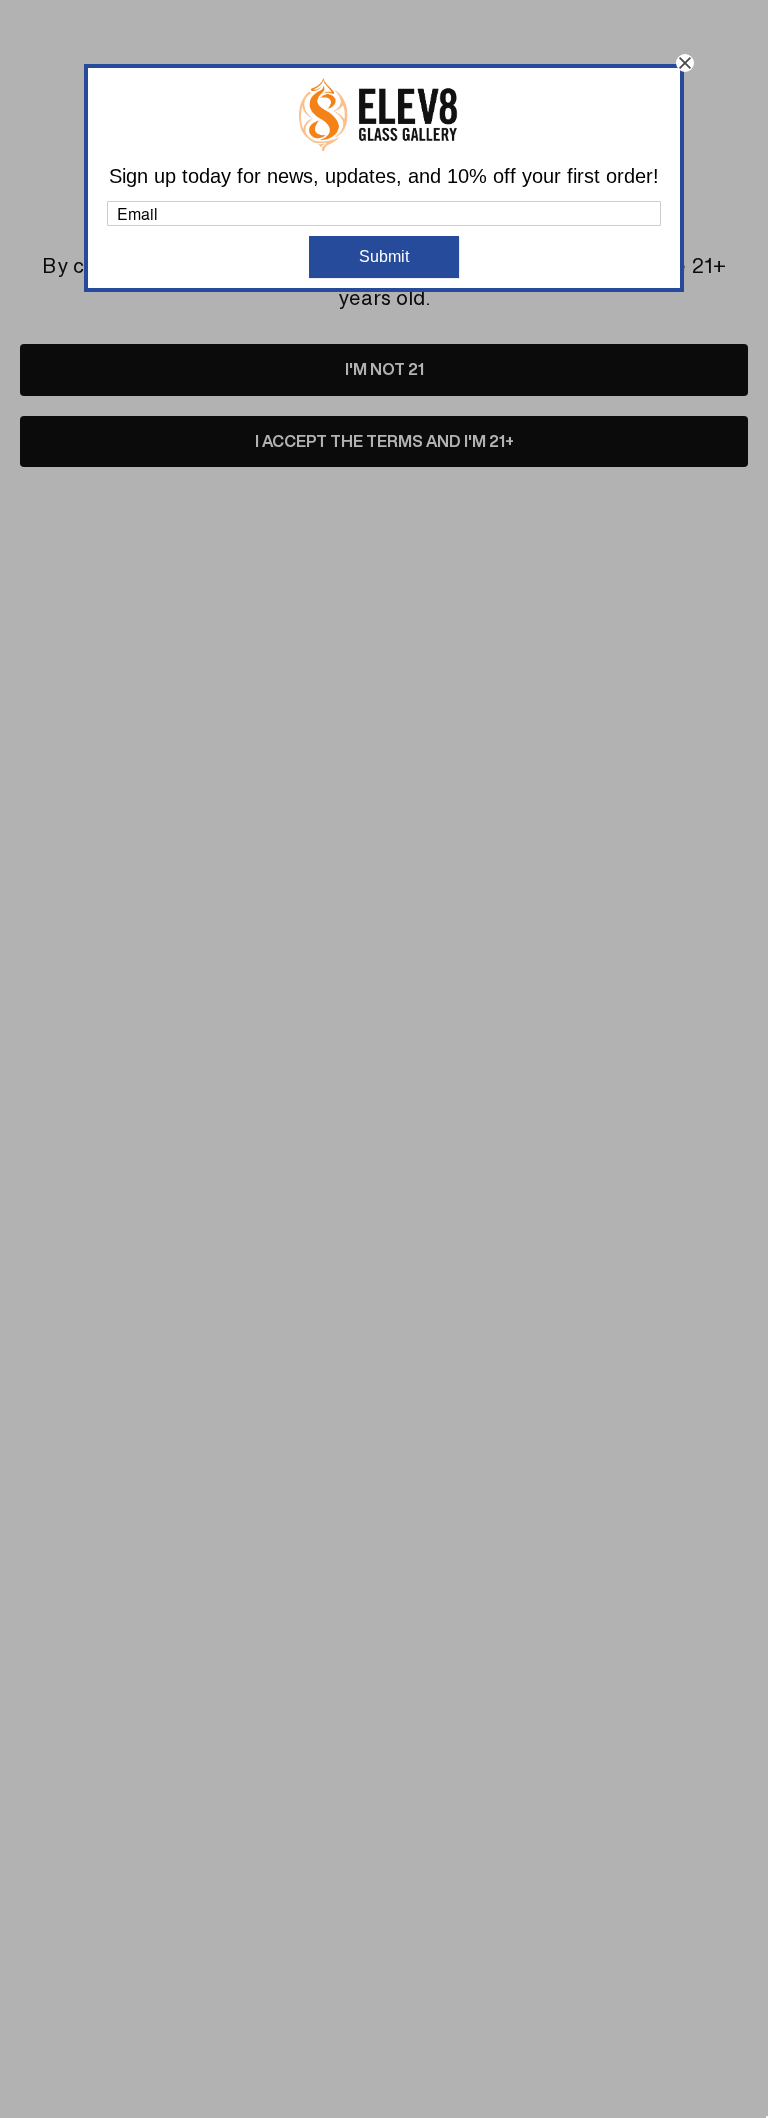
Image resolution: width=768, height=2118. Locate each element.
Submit (384, 256)
